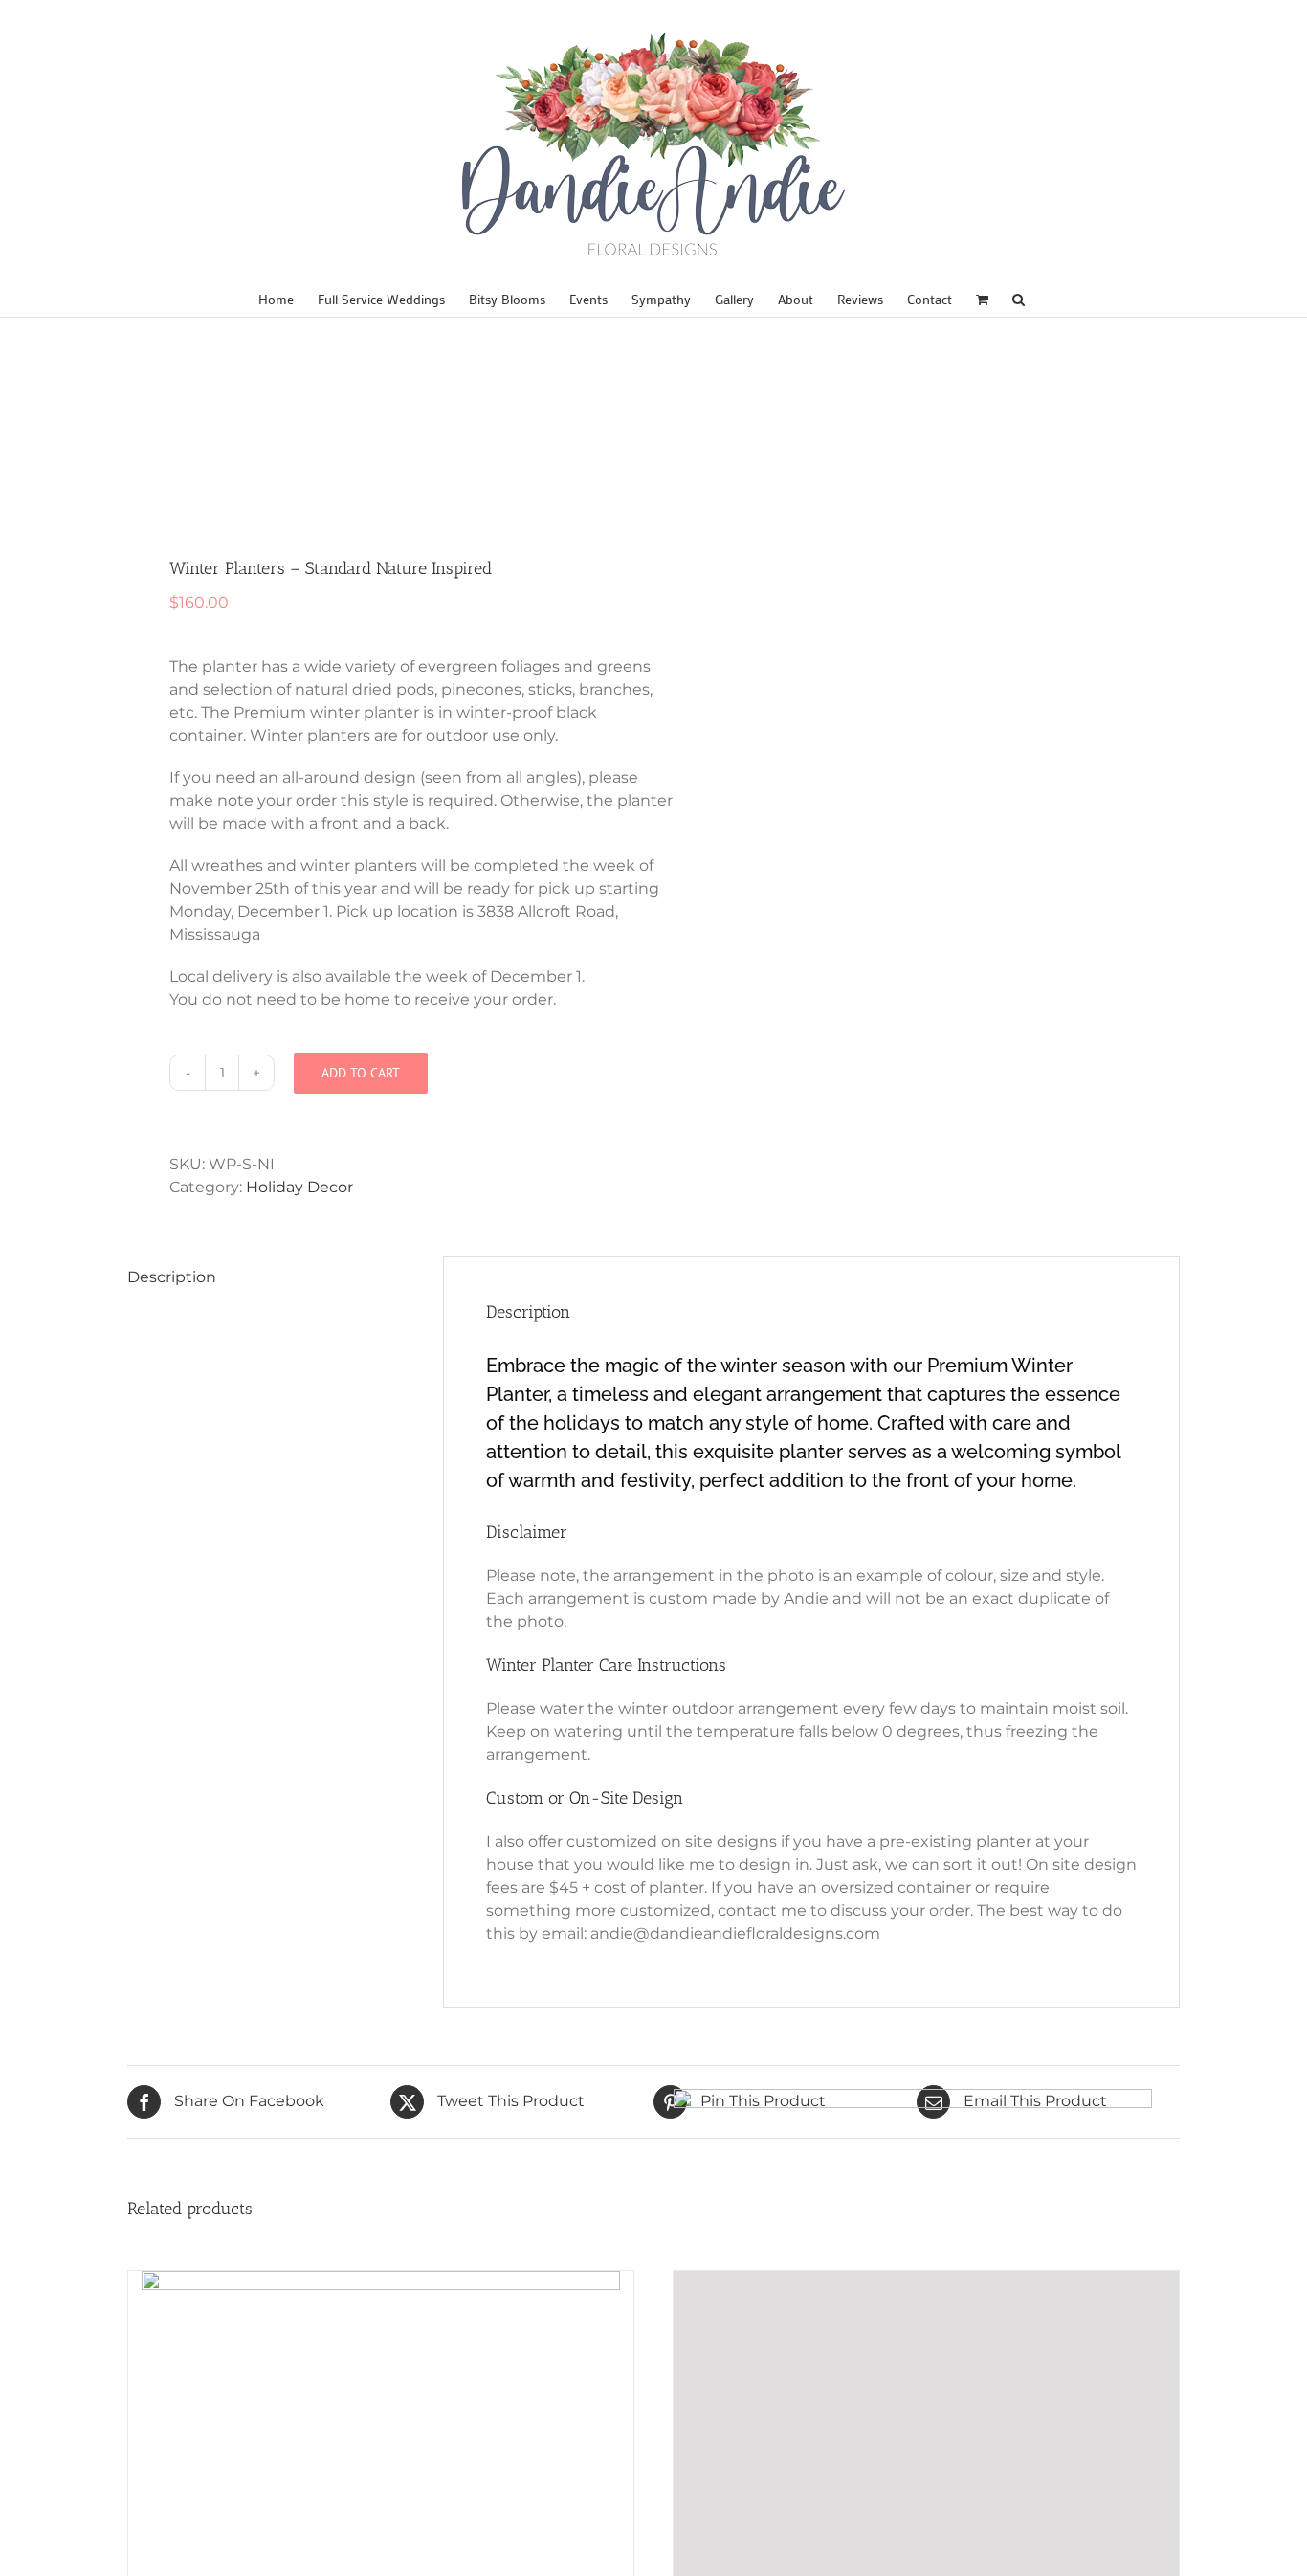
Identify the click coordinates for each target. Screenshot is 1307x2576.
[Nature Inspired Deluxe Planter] (380, 439)
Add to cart (361, 1073)
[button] (1019, 298)
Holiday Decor (299, 1187)
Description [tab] (172, 1277)
